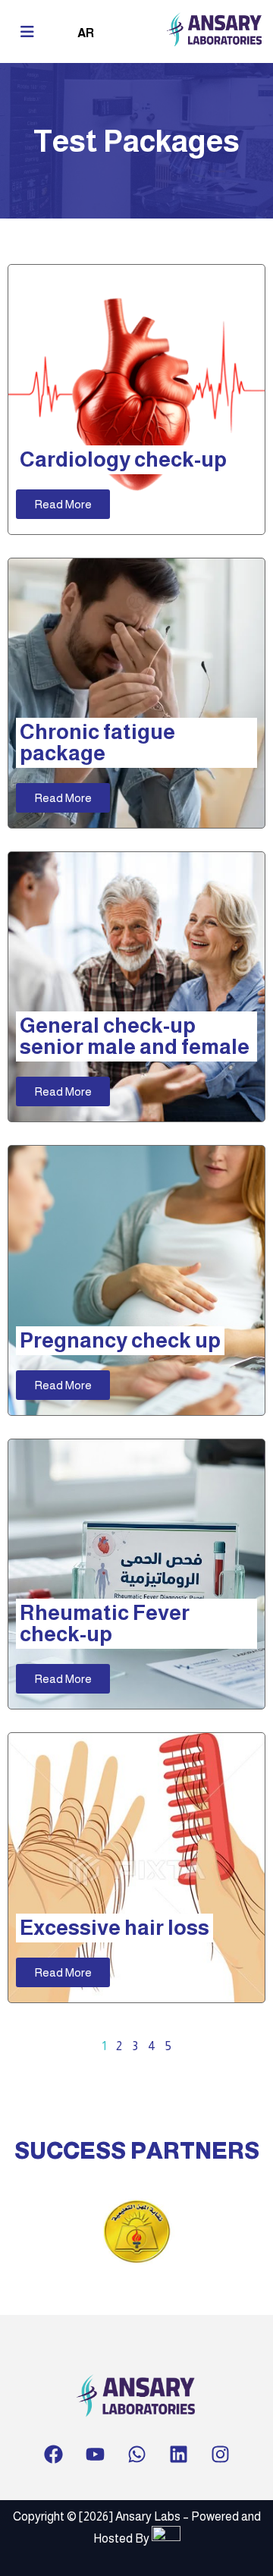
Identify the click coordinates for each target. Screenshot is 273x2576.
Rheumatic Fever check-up (105, 1623)
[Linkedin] (178, 2455)
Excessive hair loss (115, 1928)
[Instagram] (220, 2455)
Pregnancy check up (120, 1340)
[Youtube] (95, 2455)
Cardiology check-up (123, 459)
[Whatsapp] (136, 2455)
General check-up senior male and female (135, 1036)
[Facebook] (53, 2455)
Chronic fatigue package (97, 742)
